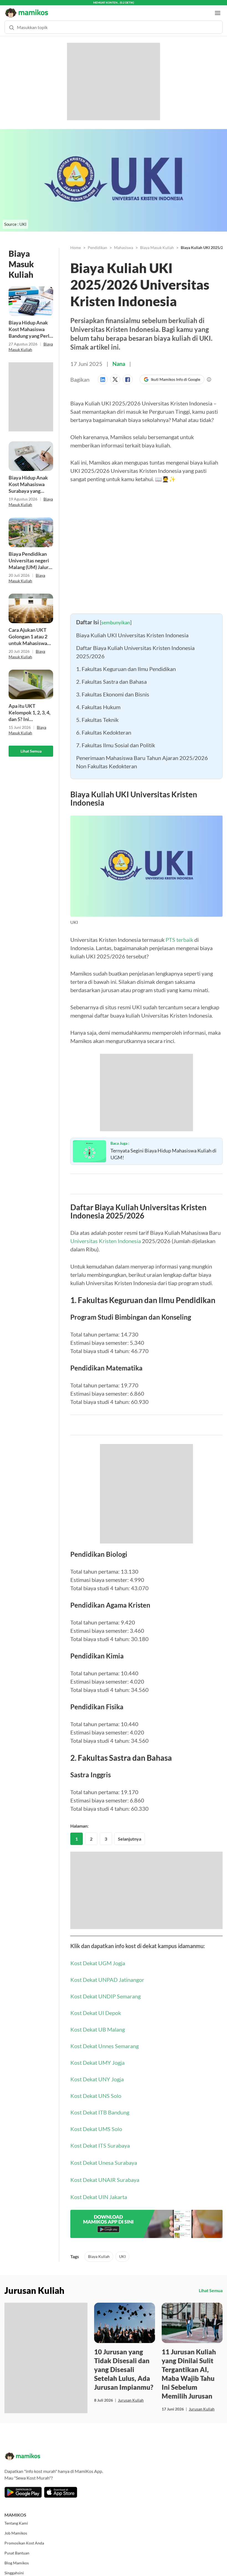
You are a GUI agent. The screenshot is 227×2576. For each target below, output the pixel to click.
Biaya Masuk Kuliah (157, 242)
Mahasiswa (124, 242)
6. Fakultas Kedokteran (104, 727)
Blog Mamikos (17, 2558)
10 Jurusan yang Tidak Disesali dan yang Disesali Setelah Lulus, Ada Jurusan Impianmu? (124, 2364)
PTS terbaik (179, 934)
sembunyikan (116, 617)
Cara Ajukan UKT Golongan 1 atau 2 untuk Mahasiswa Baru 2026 (28, 631)
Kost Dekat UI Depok (96, 2008)
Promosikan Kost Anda (24, 2538)
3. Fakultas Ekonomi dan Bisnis (113, 689)
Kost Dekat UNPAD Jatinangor (107, 1974)
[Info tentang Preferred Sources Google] (209, 374)
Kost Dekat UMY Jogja (97, 2057)
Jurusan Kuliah (131, 2395)
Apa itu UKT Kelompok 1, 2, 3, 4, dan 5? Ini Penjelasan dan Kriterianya (29, 707)
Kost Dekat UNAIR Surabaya (105, 2174)
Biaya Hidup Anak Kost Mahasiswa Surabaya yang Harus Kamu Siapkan (28, 479)
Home (76, 242)
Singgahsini (14, 2568)
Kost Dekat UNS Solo (96, 2090)
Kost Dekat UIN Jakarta (99, 2192)
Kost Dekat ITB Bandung (100, 2107)
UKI (122, 2251)
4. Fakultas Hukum (98, 702)
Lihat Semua (31, 746)
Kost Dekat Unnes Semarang (105, 2041)
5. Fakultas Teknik (97, 714)
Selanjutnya (130, 1834)
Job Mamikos (16, 2528)
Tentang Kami (16, 2518)
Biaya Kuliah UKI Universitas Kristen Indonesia (132, 630)
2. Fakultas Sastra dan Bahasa (111, 676)
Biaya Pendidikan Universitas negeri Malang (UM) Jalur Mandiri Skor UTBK (30, 555)
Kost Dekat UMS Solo (96, 2124)
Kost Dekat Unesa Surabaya (104, 2157)
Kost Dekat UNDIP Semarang (105, 1991)
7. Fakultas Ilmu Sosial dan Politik (116, 740)
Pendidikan (97, 242)
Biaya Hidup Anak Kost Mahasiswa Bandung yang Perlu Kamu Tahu (30, 324)
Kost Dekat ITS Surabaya (100, 2140)
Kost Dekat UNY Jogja (97, 2074)
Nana (119, 358)
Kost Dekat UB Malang (98, 2024)
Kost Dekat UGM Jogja (98, 1958)
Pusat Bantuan (17, 2548)
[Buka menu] (218, 8)
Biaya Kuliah (99, 2251)
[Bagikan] (104, 374)
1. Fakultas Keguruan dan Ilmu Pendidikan (126, 664)
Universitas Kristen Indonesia (106, 1236)
